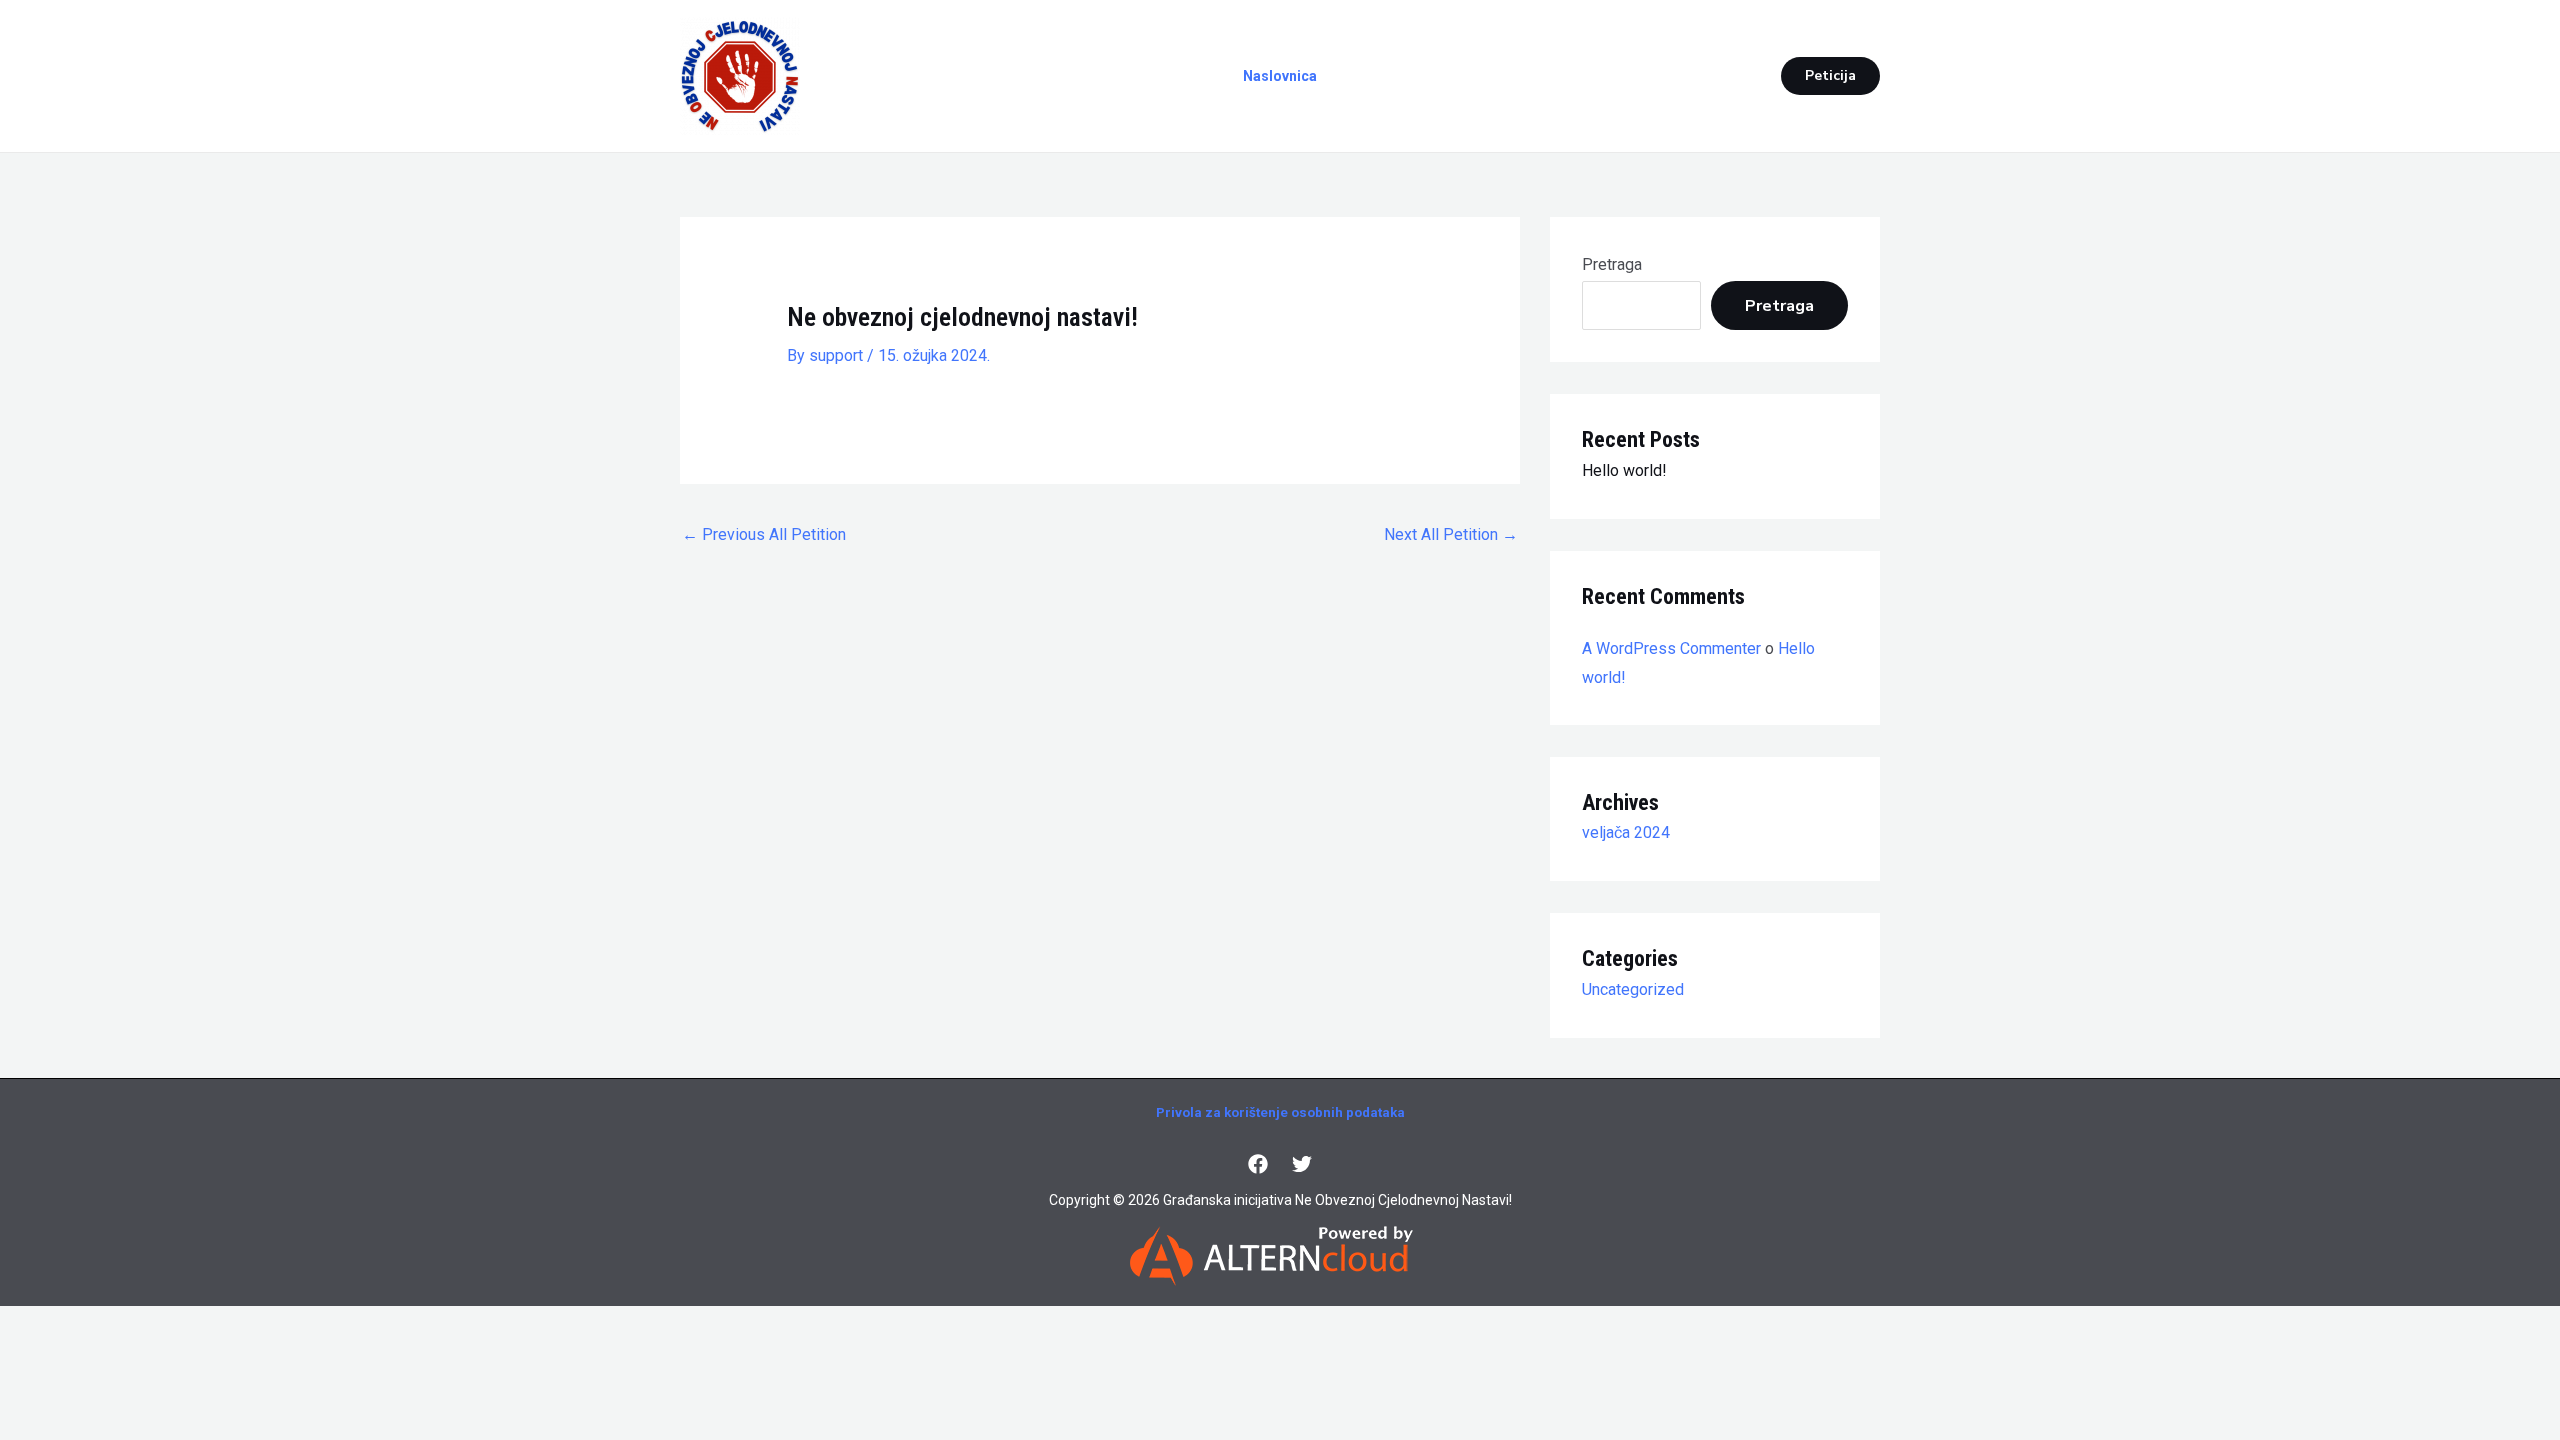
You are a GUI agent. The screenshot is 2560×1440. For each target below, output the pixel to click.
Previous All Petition (764, 534)
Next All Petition (1451, 534)
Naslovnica (1280, 76)
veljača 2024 (1626, 832)
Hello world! (1624, 470)
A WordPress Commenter (1671, 648)
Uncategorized (1633, 989)
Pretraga (1612, 264)
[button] (1830, 76)
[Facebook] (1258, 1164)
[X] (1302, 1164)
